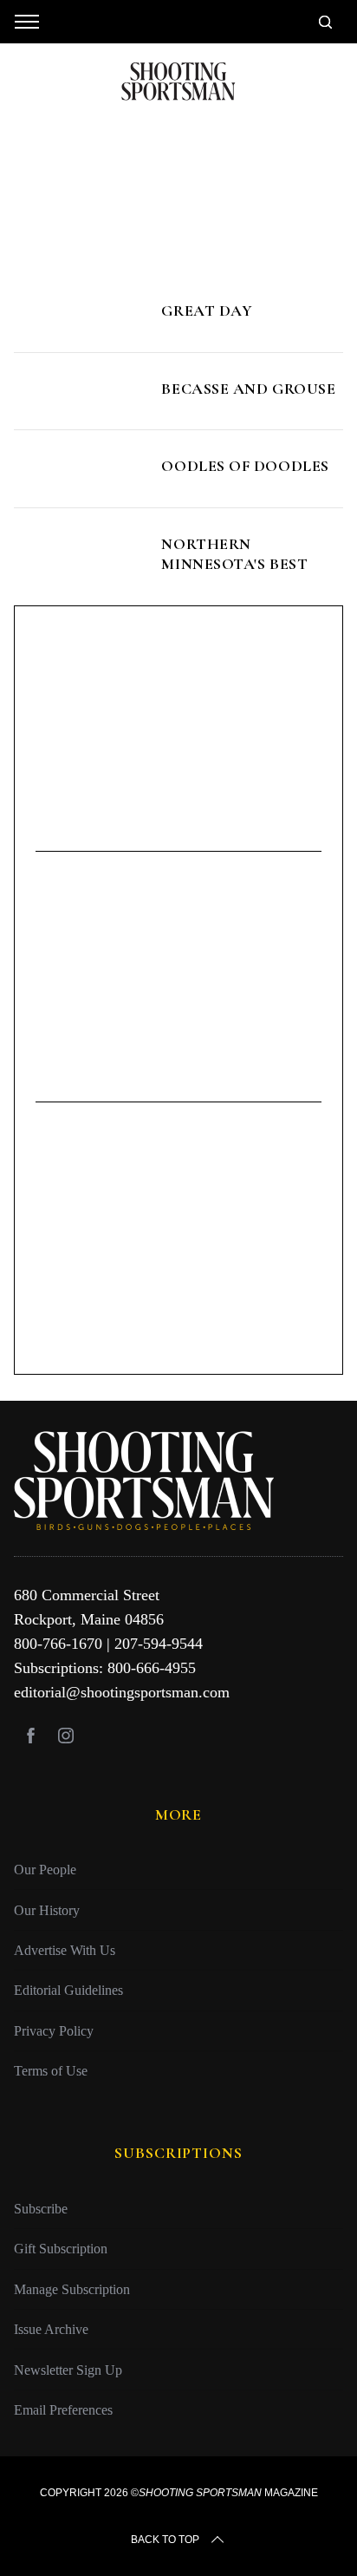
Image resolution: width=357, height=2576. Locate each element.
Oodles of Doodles (245, 466)
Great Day (207, 311)
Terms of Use (51, 2071)
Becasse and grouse (248, 389)
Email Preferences (63, 2410)
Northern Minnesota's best (234, 554)
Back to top (165, 2540)
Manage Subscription (72, 2289)
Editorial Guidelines (68, 1990)
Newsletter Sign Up (68, 2370)
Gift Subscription (61, 2249)
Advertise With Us (65, 1950)
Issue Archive (51, 2329)
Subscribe (41, 2209)
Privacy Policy (54, 2031)
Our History (47, 1910)
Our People (45, 1870)
